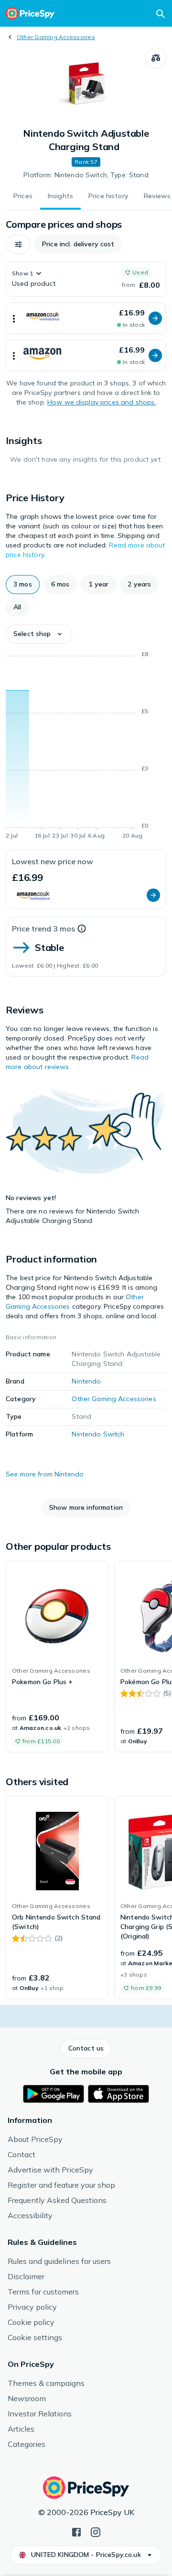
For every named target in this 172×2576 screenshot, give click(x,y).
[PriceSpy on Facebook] (76, 2531)
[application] (86, 747)
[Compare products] (156, 58)
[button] (18, 244)
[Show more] (14, 318)
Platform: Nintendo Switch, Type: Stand (86, 175)
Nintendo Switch (98, 1434)
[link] (57, 1657)
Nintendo (86, 1381)
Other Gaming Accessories (56, 37)
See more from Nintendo (45, 1474)
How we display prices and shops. (102, 402)
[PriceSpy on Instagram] (96, 2531)
